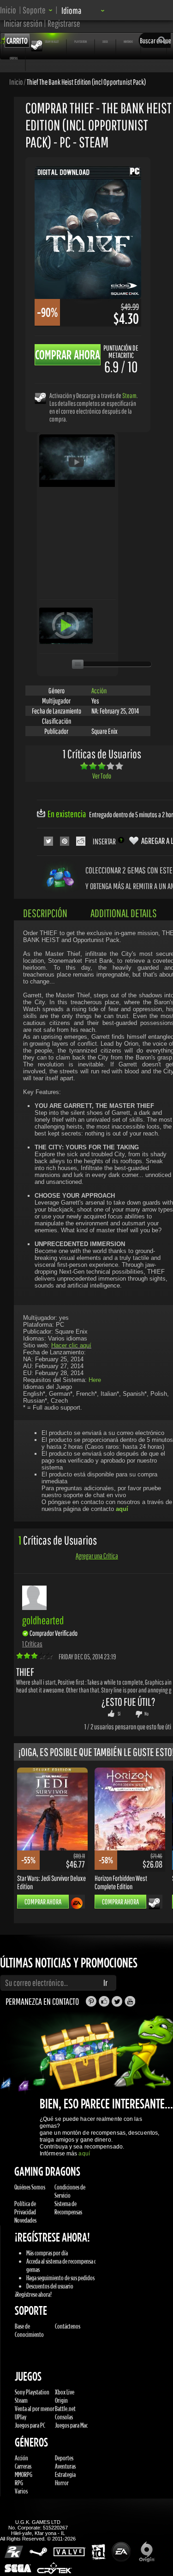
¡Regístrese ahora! (33, 2294)
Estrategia (65, 2474)
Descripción (45, 913)
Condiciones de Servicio (70, 2191)
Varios (21, 2491)
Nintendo (128, 41)
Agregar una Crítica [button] (97, 1556)
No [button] (146, 1714)
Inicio (8, 10)
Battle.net (65, 2409)
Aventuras (65, 2466)
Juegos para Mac (71, 2425)
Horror (62, 2483)
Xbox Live (65, 2392)
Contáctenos (68, 2326)
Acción (99, 691)
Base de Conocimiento (29, 2330)
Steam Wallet (52, 41)
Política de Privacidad (25, 2208)
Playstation (81, 41)
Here (95, 1380)
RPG (19, 2483)
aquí (84, 2154)
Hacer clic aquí (71, 1345)
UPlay (21, 2417)
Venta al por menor (35, 2409)
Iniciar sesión (23, 23)
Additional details (124, 913)
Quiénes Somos (30, 2187)
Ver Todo (102, 776)
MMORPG (24, 2474)
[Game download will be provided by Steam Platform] (40, 398)
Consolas (64, 2417)
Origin (61, 2400)
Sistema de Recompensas (68, 2208)
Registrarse (64, 23)
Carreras (23, 2466)
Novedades (25, 2220)
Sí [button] (119, 1714)
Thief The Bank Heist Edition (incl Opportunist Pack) (86, 82)
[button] (38, 10)
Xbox (105, 41)
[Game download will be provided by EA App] (77, 1903)
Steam (129, 395)
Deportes (64, 2458)
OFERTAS (14, 58)
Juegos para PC (30, 2425)
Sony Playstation (32, 2392)
